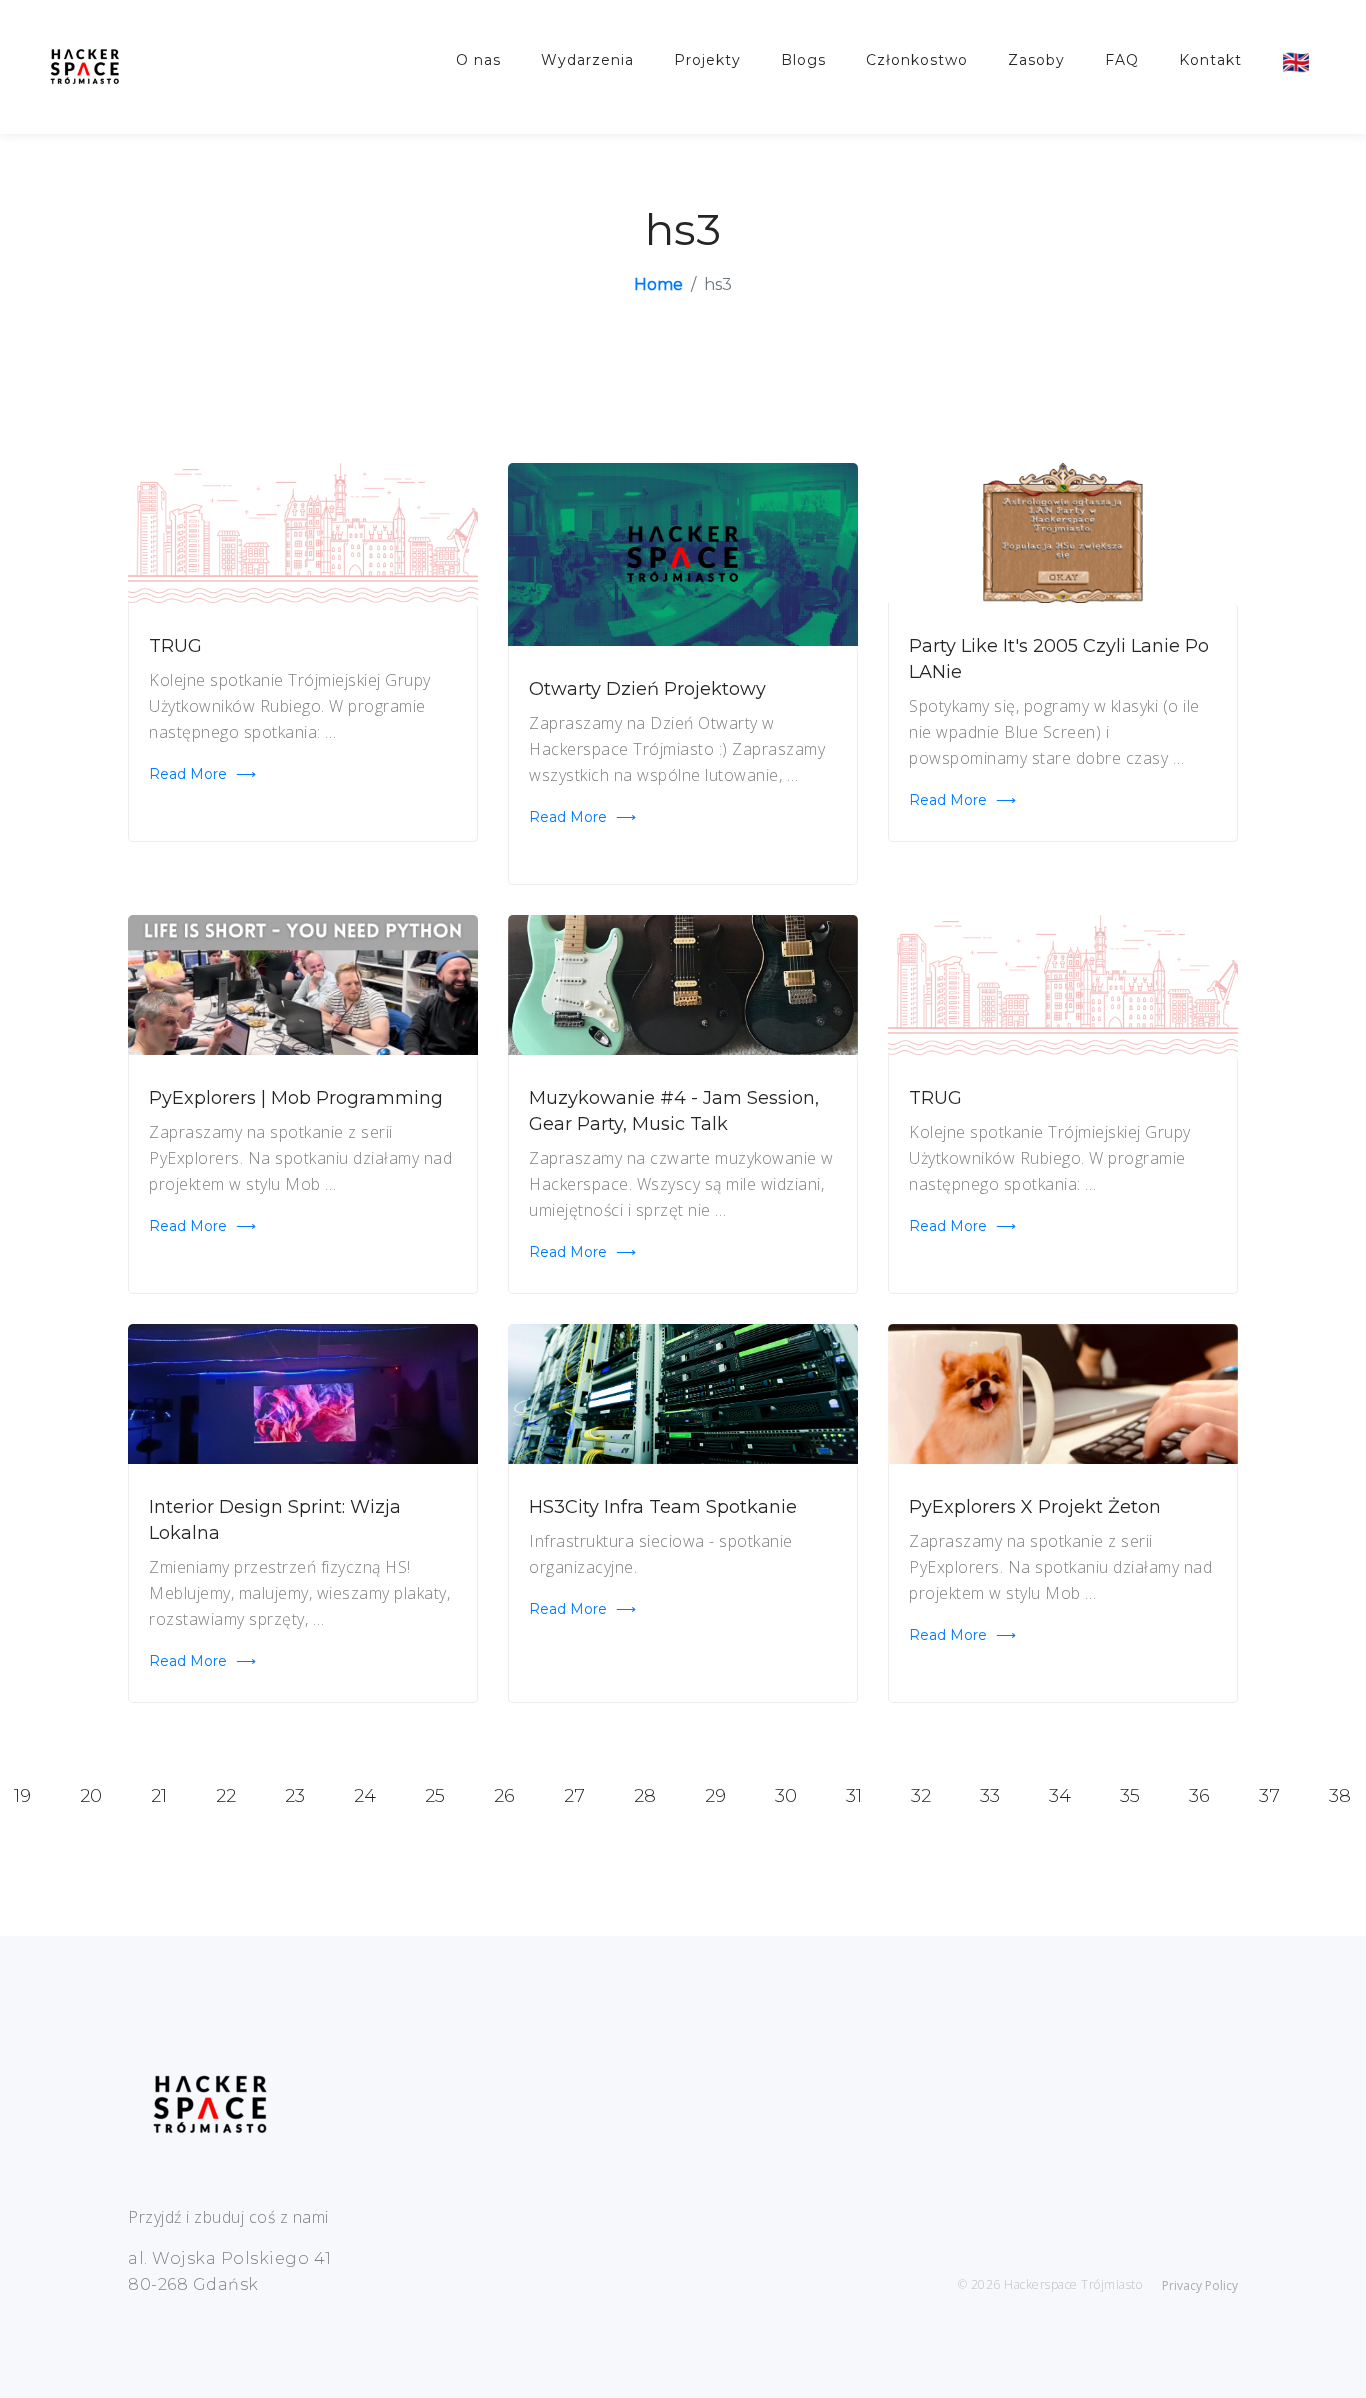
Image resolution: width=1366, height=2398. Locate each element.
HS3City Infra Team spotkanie (663, 1507)
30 (786, 1796)
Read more (202, 774)
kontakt (1210, 60)
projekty (707, 60)
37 (1269, 1796)
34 (1060, 1796)
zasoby (1036, 60)
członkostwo (917, 60)
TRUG (175, 646)
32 (921, 1796)
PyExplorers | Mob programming (296, 1098)
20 (91, 1796)
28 (645, 1796)
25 (435, 1796)
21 (159, 1796)
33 (990, 1796)
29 (715, 1796)
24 (365, 1796)
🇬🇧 (1296, 62)
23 (295, 1796)
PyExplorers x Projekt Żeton (1035, 1507)
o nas (478, 60)
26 (504, 1796)
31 (854, 1796)
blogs (803, 60)
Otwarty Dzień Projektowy (647, 689)
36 (1199, 1796)
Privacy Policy (1200, 2285)
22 (226, 1796)
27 (574, 1796)
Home (658, 284)
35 (1130, 1796)
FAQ (1122, 60)
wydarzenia (587, 60)
